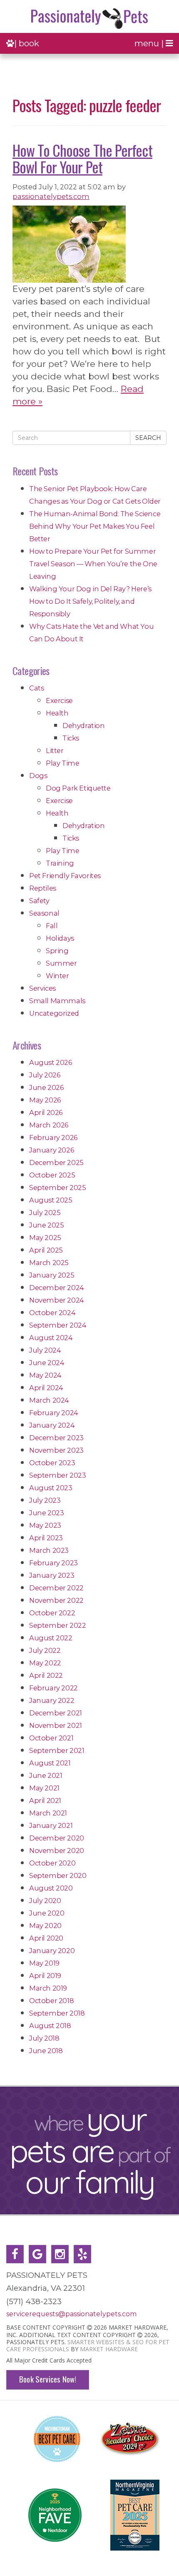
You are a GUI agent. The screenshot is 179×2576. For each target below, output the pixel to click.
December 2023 (56, 1438)
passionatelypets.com (51, 196)
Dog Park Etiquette (78, 788)
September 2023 (57, 1475)
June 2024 (47, 1363)
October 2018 (51, 2001)
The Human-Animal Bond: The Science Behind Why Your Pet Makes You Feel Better (95, 526)
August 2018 (50, 2026)
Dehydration (84, 726)
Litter (55, 751)
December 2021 (56, 1713)
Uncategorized (54, 1013)
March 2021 (48, 1813)
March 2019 (48, 1988)
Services (42, 988)
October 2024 (52, 1313)
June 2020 (47, 1913)
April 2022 (46, 1675)
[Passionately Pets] (89, 19)
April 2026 (46, 1112)
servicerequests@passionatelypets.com (71, 2314)
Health (57, 713)
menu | (150, 43)
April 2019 (45, 1976)
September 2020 (58, 1876)
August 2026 (51, 1062)
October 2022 (52, 1613)
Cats (36, 688)
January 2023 (52, 1575)
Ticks (71, 738)
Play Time (62, 763)
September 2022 (57, 1625)
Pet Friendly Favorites (65, 876)
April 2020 (46, 1938)
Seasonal (44, 913)
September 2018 (57, 2013)
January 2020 (52, 1951)
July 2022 (45, 1650)
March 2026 (49, 1125)
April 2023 (46, 1538)
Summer (61, 963)
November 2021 (56, 1725)
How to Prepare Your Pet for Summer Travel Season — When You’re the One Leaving (93, 564)
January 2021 (51, 1825)
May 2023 (45, 1525)
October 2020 (52, 1863)
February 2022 (53, 1688)
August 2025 (51, 1200)
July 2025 (45, 1213)
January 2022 (52, 1700)
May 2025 (45, 1238)
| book (27, 43)
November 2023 (56, 1450)
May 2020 (45, 1926)
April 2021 (45, 1800)
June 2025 (46, 1225)
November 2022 (56, 1600)
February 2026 (53, 1137)
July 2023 (45, 1500)
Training (60, 863)
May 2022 (45, 1663)
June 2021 (46, 1775)
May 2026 (45, 1100)
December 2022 (56, 1588)
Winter (57, 976)
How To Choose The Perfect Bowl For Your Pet (82, 158)
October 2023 (52, 1463)
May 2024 (45, 1375)
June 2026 (46, 1087)
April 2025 (46, 1250)
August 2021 (50, 1763)
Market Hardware (109, 2349)
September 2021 (57, 1750)
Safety (39, 901)
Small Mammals (57, 1001)
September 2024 (58, 1325)
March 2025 (49, 1263)
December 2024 (57, 1288)
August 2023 (51, 1488)
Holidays (60, 938)
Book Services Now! (48, 2379)
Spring (57, 951)
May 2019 (44, 1963)
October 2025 (52, 1175)
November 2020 (57, 1850)
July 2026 (45, 1075)
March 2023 (49, 1550)
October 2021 (51, 1738)
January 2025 (52, 1275)
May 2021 (44, 1788)
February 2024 (54, 1413)
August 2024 (51, 1338)
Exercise (59, 700)
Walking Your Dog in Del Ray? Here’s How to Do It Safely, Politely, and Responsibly (90, 601)
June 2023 (46, 1513)
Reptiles (43, 888)
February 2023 (53, 1563)
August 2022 (51, 1638)
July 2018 (44, 2038)
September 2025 (57, 1188)
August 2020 (51, 1888)
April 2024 (46, 1388)
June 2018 (46, 2051)
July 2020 (45, 1901)
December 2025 (56, 1162)
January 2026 (51, 1150)
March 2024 (49, 1400)
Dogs (38, 776)
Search (148, 438)
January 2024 (52, 1425)
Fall (52, 926)
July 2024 (45, 1350)
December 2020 (57, 1838)
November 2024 (57, 1300)
